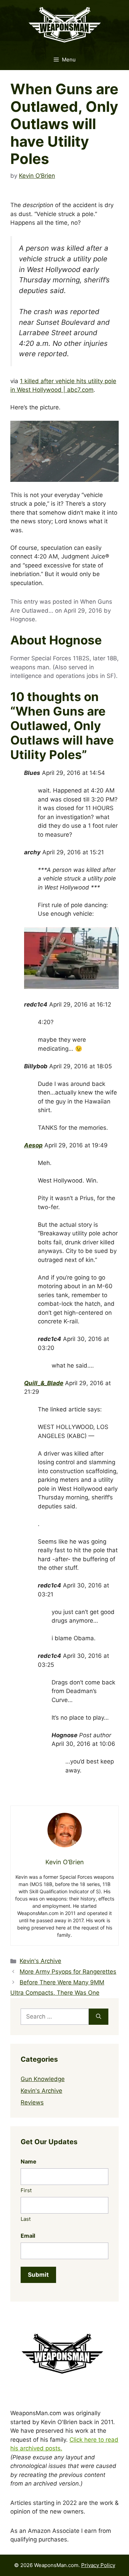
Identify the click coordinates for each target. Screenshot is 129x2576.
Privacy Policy (98, 2565)
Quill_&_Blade (44, 1383)
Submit (38, 2275)
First (26, 2190)
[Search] (99, 2017)
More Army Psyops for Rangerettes (68, 1972)
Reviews (32, 2102)
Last (26, 2219)
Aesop (33, 1145)
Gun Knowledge (43, 2079)
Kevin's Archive (40, 1961)
